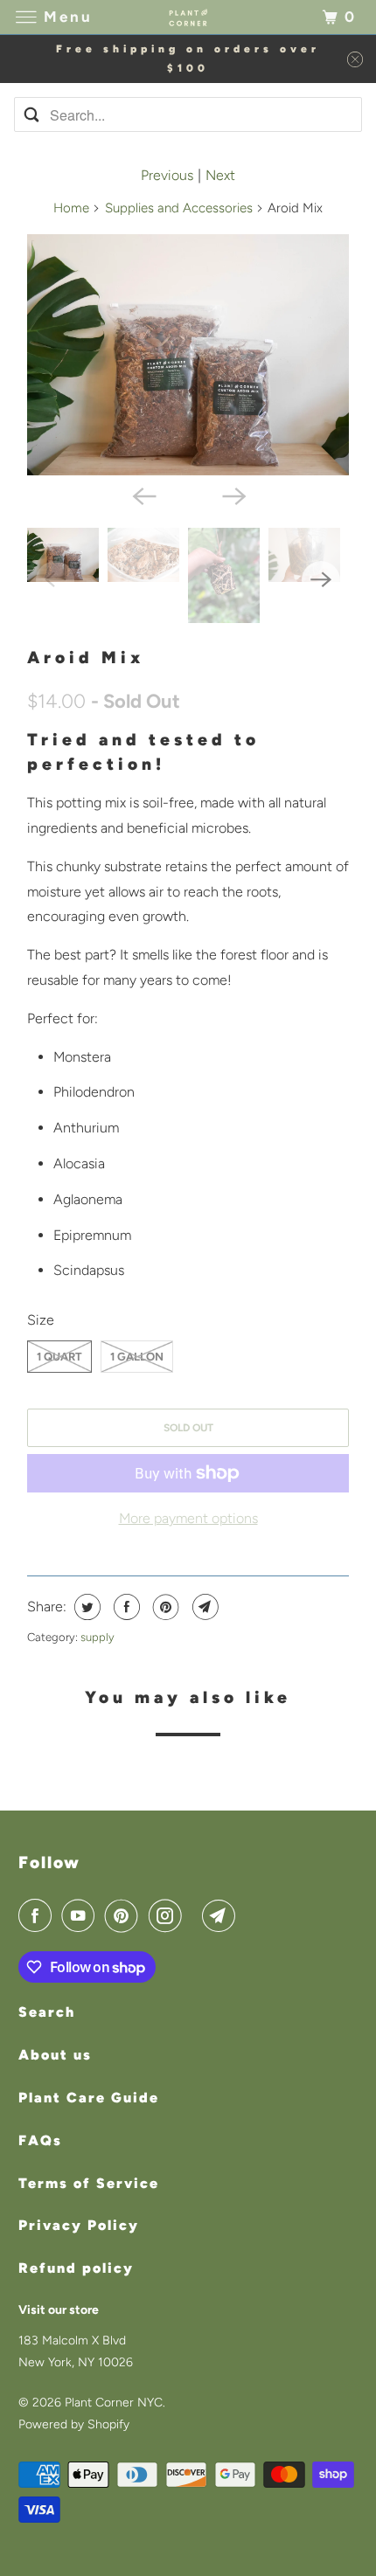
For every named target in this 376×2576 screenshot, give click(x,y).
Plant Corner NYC (114, 2403)
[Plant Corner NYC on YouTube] (81, 1915)
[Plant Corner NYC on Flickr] (195, 1915)
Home (71, 208)
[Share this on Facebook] (125, 1607)
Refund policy (76, 2268)
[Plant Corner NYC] (188, 17)
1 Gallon (137, 1357)
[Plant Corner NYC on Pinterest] (125, 1915)
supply (97, 1637)
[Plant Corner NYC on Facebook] (38, 1915)
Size (41, 1320)
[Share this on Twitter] (85, 1607)
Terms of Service (89, 2183)
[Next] (233, 495)
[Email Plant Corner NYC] (222, 1915)
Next (220, 175)
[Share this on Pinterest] (164, 1607)
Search (47, 2012)
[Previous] (143, 495)
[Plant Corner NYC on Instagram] (169, 1915)
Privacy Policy (79, 2225)
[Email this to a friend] (203, 1607)
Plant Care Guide (89, 2098)
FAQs (40, 2140)
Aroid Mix (86, 658)
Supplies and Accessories (179, 208)
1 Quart (59, 1357)
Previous (167, 175)
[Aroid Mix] (188, 355)
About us (55, 2055)
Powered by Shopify (74, 2424)
